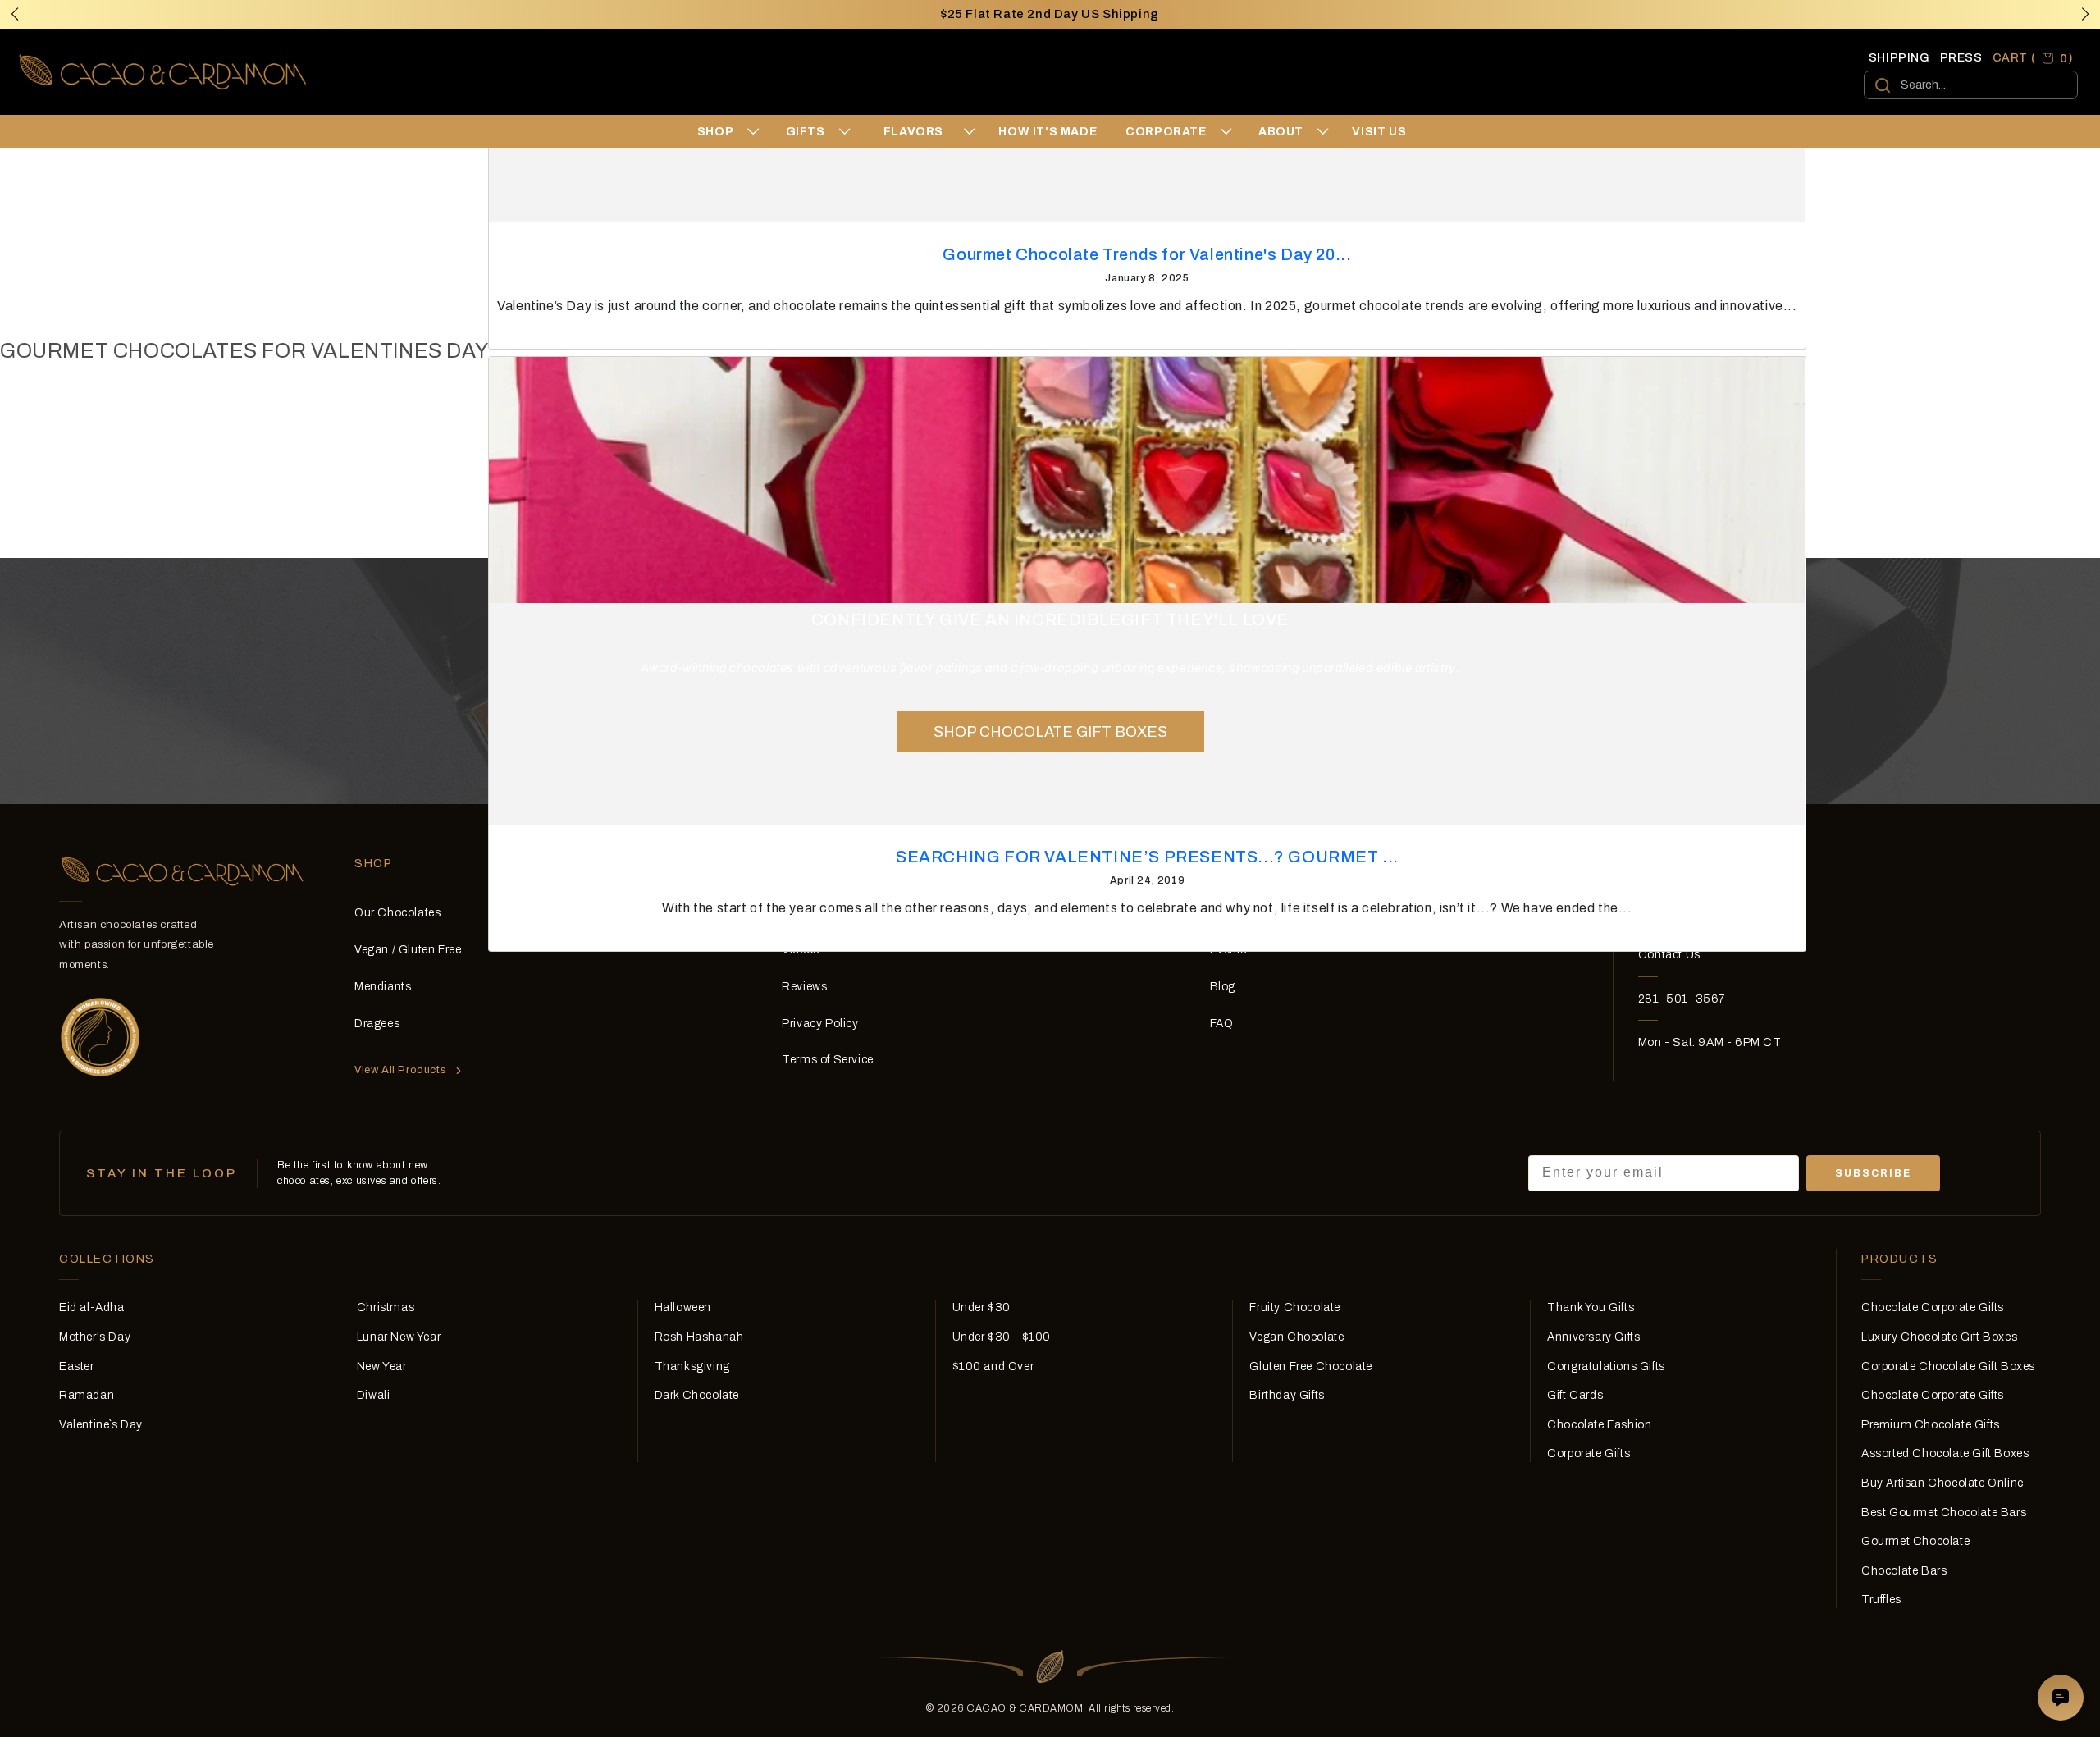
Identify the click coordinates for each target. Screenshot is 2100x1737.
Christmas (386, 1307)
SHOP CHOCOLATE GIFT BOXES (1050, 732)
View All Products (400, 1070)
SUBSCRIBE (1873, 1173)
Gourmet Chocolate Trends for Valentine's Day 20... (1147, 254)
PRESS (1961, 58)
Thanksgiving (692, 1367)
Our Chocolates (397, 913)
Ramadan (87, 1395)
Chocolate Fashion (1599, 1425)
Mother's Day (95, 1337)
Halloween (683, 1307)
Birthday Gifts (1287, 1395)
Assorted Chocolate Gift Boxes (1945, 1454)
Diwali (374, 1395)
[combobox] (1971, 85)
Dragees (377, 1024)
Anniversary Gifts (1593, 1337)
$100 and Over (993, 1367)
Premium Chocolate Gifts (1931, 1425)
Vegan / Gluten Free (408, 950)
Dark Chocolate (697, 1395)
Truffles (1881, 1600)
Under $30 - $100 (1002, 1337)
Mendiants (383, 987)
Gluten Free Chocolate (1311, 1367)
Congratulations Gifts (1606, 1367)
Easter (77, 1367)
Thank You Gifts (1591, 1307)
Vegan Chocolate (1297, 1337)
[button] (2085, 14)
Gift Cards (1575, 1395)
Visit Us (1379, 132)
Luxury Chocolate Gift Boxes (1939, 1337)
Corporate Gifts (1589, 1454)
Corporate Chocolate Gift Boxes (1948, 1367)
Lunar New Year (399, 1337)
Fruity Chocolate (1295, 1307)
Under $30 (982, 1307)
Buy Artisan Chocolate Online (1942, 1483)
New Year (382, 1367)
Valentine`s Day (101, 1425)
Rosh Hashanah (699, 1337)
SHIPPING (1899, 58)
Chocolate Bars (1904, 1571)
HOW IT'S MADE (1048, 132)
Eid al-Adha (92, 1307)
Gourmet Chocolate (1915, 1541)
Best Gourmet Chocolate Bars (1944, 1513)
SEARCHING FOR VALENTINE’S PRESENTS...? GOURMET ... (1147, 857)
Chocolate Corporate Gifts (1933, 1307)
